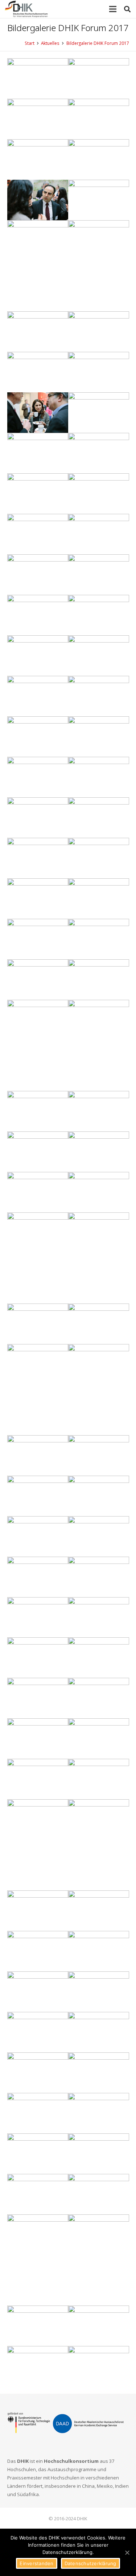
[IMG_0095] (38, 453)
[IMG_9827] (99, 1698)
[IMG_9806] (99, 1911)
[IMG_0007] (38, 1739)
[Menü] (113, 9)
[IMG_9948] (99, 1324)
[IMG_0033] (38, 200)
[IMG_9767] (38, 1779)
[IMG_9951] (99, 2073)
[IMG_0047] (38, 240)
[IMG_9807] (99, 78)
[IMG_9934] (99, 266)
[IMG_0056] (38, 1045)
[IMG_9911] (99, 696)
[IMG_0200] (38, 1496)
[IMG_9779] (99, 1258)
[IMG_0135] (99, 2366)
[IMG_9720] (38, 656)
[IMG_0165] (99, 1739)
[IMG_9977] (38, 696)
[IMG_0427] (38, 2073)
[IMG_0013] (99, 575)
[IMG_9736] (38, 1364)
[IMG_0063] (99, 1192)
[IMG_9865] (99, 2154)
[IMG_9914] (38, 980)
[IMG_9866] (99, 1951)
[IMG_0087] (38, 2194)
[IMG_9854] (99, 2113)
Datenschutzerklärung (90, 2563)
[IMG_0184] (99, 534)
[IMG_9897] (99, 1496)
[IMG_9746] (38, 494)
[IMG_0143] (99, 939)
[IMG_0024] (38, 2154)
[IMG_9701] (99, 1455)
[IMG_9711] (99, 615)
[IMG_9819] (99, 1820)
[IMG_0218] (38, 2032)
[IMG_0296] (99, 1617)
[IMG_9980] (38, 372)
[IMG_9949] (38, 777)
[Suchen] (127, 9)
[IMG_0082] (38, 1658)
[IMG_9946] (38, 1233)
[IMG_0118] (38, 413)
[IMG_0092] (38, 1992)
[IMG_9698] (99, 1536)
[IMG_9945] (99, 899)
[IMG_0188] (99, 1658)
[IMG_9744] (38, 737)
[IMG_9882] (38, 858)
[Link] (26, 9)
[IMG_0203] (99, 818)
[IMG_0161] (99, 1152)
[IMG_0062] (99, 980)
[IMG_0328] (38, 119)
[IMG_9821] (99, 2032)
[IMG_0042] (99, 119)
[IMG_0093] (99, 737)
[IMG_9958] (38, 1617)
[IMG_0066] (99, 1111)
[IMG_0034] (38, 1192)
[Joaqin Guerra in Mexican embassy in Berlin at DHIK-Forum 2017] (38, 2260)
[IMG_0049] (38, 899)
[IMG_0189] (99, 2326)
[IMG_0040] (38, 1698)
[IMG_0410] (99, 372)
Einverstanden (36, 2563)
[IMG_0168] (38, 615)
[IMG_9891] (99, 777)
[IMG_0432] (38, 332)
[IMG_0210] (99, 1779)
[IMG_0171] (99, 2194)
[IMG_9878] (99, 858)
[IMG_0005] (99, 413)
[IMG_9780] (99, 200)
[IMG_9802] (38, 1455)
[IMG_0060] (99, 332)
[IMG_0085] (38, 534)
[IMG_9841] (99, 1992)
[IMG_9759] (38, 2366)
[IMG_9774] (38, 1845)
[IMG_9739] (38, 1111)
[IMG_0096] (38, 2326)
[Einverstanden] (127, 2552)
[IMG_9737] (38, 1536)
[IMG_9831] (38, 939)
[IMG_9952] (99, 494)
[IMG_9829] (99, 656)
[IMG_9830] (38, 78)
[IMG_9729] (38, 1152)
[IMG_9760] (38, 818)
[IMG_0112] (99, 159)
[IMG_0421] (38, 1577)
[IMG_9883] (99, 1577)
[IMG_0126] (38, 2113)
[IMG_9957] (99, 1020)
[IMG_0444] (38, 575)
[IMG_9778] (38, 1324)
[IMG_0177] (38, 1911)
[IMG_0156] (99, 2235)
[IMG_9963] (38, 159)
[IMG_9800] (38, 1951)
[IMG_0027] (99, 1390)
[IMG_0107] (99, 453)
